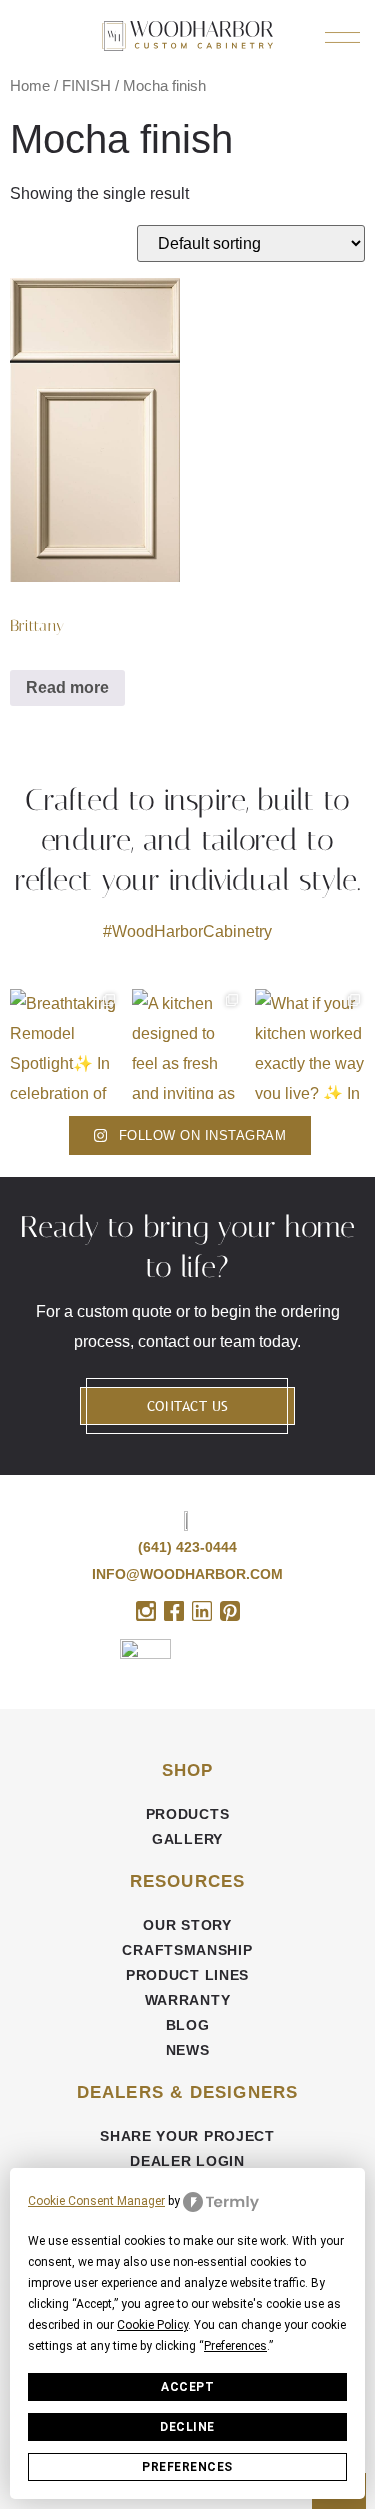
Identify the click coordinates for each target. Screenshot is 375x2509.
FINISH (86, 86)
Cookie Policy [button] (152, 2325)
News (188, 2050)
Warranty (188, 2000)
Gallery (187, 1839)
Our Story (187, 1925)
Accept (187, 2387)
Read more (67, 687)
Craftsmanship (187, 1950)
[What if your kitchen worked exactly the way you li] (310, 1044)
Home (30, 86)
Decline (187, 2427)
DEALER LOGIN (187, 2161)
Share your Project (187, 2136)
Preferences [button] (235, 2346)
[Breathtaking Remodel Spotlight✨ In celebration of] (65, 1044)
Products (188, 1814)
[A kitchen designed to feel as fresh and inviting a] (187, 1044)
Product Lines (187, 1975)
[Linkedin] (202, 1611)
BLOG (188, 2025)
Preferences (187, 2467)
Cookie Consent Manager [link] (96, 2201)
